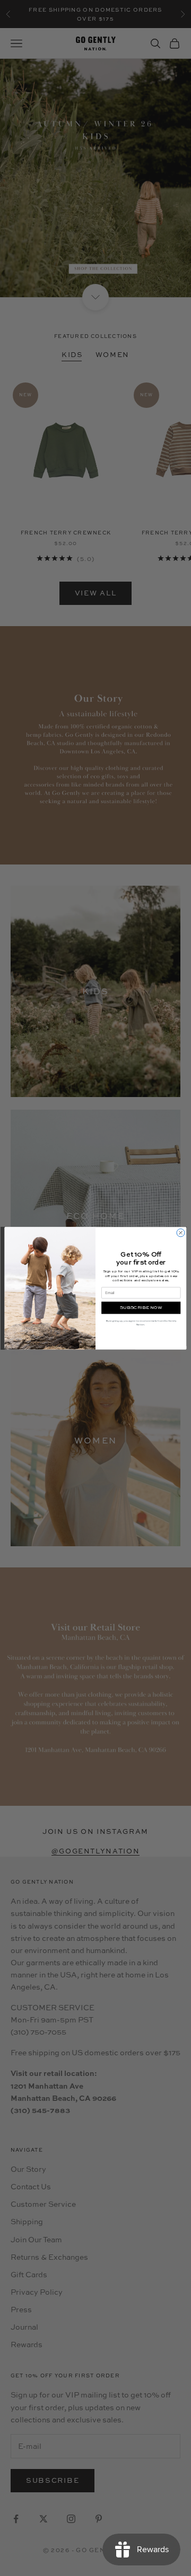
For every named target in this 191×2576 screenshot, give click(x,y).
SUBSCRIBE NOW (141, 1308)
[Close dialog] (181, 1232)
